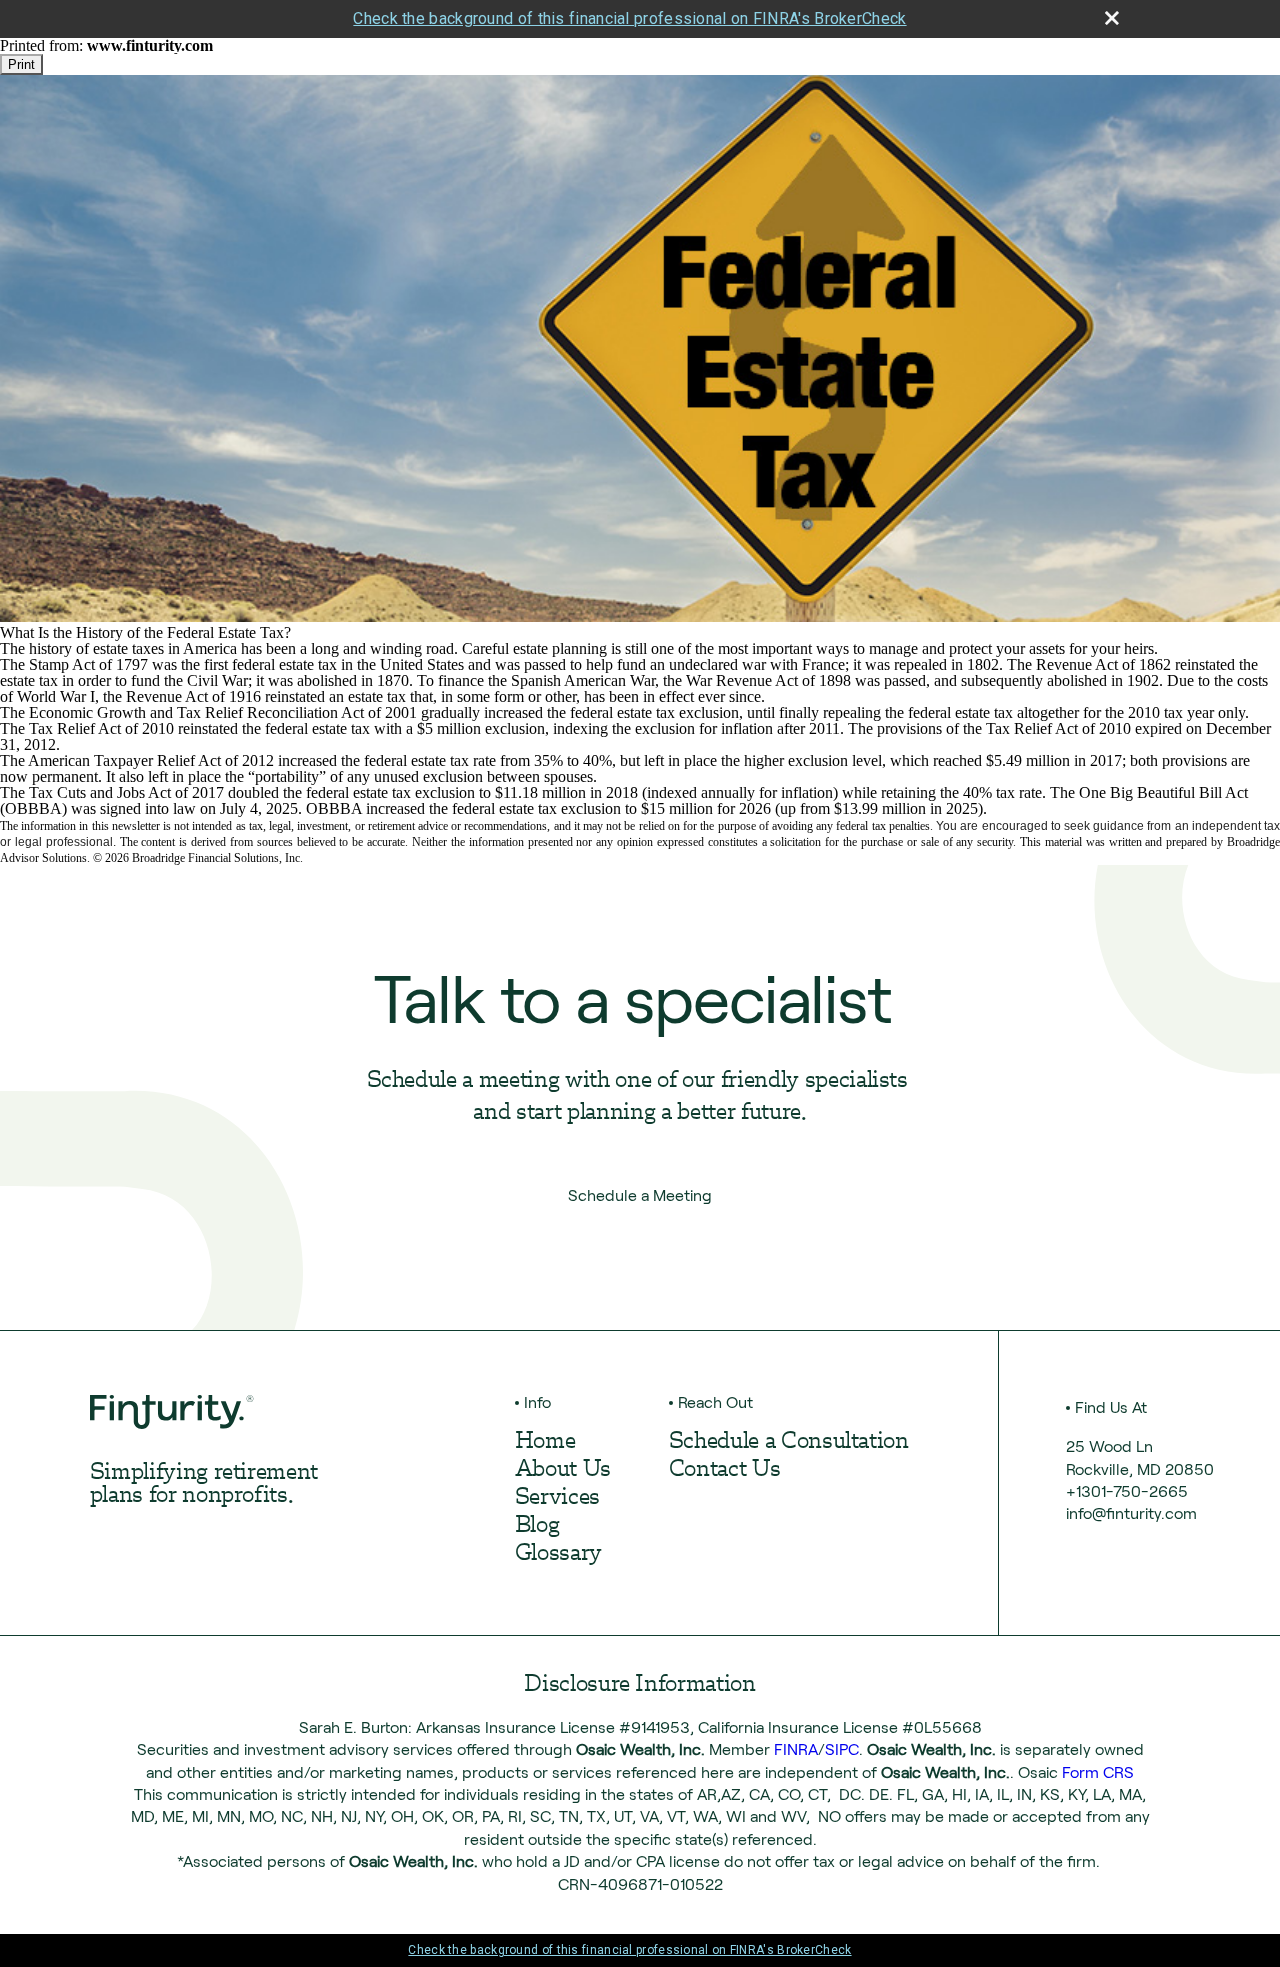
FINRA (796, 1749)
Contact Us (725, 1470)
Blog (537, 1526)
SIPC (842, 1749)
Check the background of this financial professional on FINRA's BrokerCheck (629, 18)
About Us (563, 1470)
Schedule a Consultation (789, 1442)
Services (557, 1498)
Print (21, 64)
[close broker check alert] (1112, 18)
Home (545, 1442)
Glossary (558, 1554)
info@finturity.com (1131, 1513)
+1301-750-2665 (1127, 1491)
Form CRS (1098, 1772)
